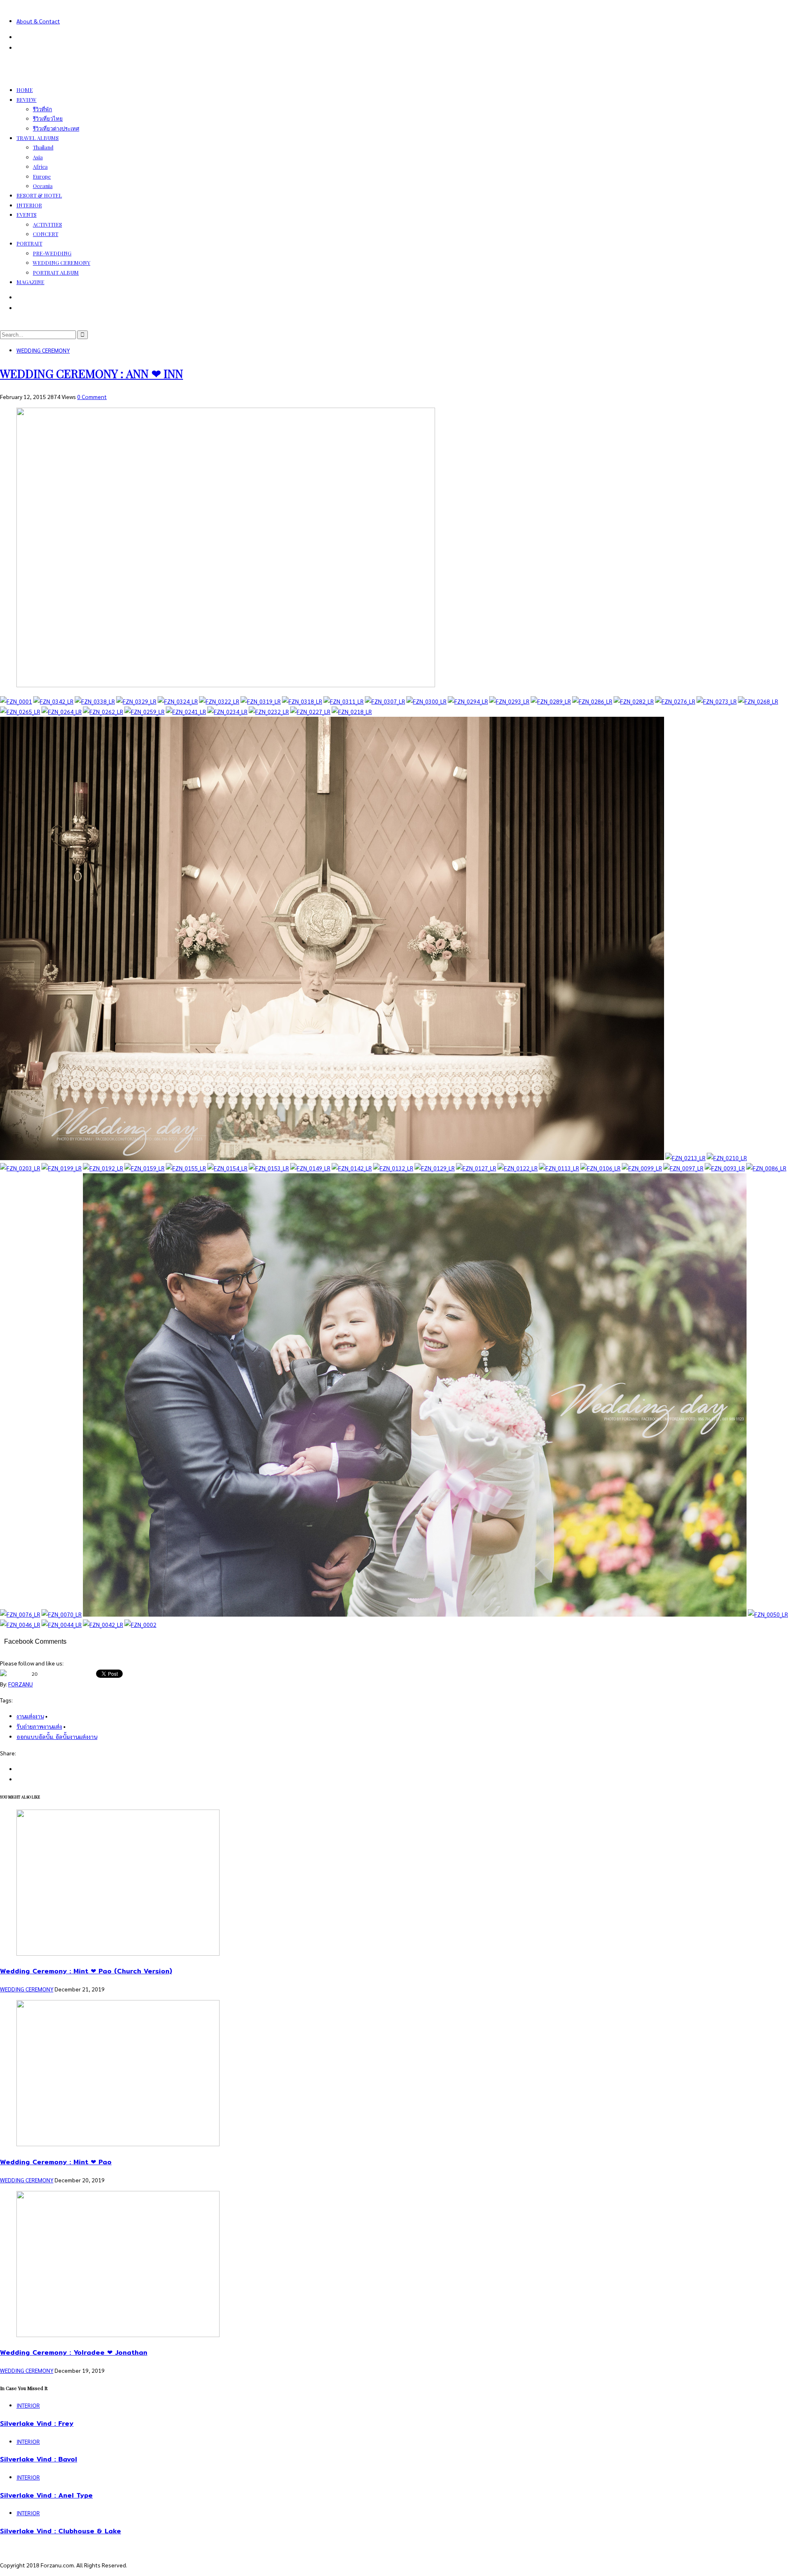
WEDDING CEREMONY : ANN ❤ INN (92, 373)
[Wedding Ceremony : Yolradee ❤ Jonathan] (118, 2335)
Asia (38, 157)
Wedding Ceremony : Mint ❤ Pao (56, 2162)
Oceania (43, 186)
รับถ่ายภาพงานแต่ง (39, 1726)
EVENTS (26, 214)
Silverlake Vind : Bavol (39, 2459)
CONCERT (46, 234)
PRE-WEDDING (52, 253)
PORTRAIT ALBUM (56, 272)
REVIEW (26, 100)
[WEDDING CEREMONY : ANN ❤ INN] (226, 685)
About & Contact (38, 21)
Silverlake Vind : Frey (37, 2423)
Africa (40, 166)
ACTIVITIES (47, 224)
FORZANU (21, 1684)
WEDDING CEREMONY (62, 263)
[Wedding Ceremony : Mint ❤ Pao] (118, 2144)
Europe (42, 176)
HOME (25, 90)
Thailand (43, 147)
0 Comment (92, 397)
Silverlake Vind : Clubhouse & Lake (61, 2531)
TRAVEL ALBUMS (38, 138)
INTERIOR (29, 205)
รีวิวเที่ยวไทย (48, 118)
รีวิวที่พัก (42, 109)
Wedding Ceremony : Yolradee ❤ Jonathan (74, 2352)
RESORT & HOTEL (39, 195)
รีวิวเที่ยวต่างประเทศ (56, 128)
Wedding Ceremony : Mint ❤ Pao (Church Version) (86, 1971)
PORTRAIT (29, 243)
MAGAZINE (30, 282)
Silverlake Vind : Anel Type (46, 2495)
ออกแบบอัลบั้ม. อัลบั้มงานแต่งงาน (57, 1736)
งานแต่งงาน (30, 1716)
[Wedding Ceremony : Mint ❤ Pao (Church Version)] (118, 1953)
